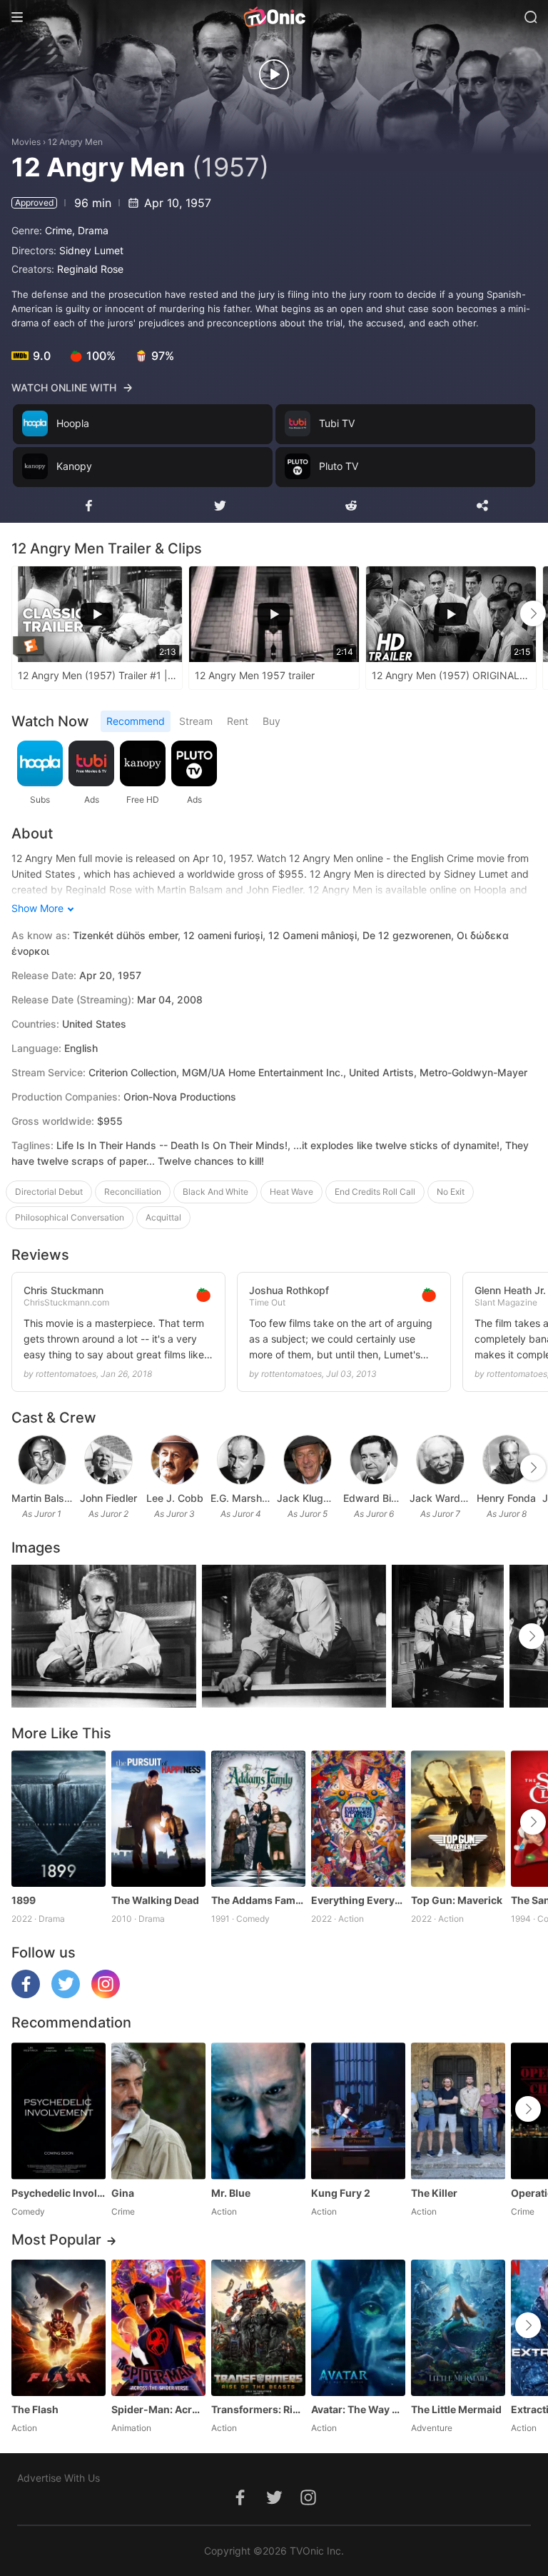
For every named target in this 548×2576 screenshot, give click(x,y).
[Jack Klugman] (308, 1460)
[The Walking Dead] (158, 1819)
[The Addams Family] (258, 1819)
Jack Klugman (307, 1498)
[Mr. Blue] (258, 2111)
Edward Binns (374, 1498)
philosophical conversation (70, 1217)
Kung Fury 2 (341, 2193)
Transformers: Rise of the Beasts (258, 2409)
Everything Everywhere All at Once (358, 1900)
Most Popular (56, 2240)
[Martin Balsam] (42, 1460)
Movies (26, 142)
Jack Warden (440, 1498)
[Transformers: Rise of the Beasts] (258, 2328)
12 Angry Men (75, 142)
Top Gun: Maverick (457, 1900)
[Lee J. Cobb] (175, 1460)
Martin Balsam (42, 1498)
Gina (123, 2193)
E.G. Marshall (241, 1498)
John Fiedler (108, 1498)
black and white (215, 1192)
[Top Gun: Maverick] (458, 1819)
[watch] (274, 74)
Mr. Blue (231, 2193)
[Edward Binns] (374, 1460)
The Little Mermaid (456, 2409)
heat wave (291, 1192)
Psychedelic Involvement (59, 2193)
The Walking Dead (155, 1900)
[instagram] (106, 1994)
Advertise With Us (59, 2478)
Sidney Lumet (91, 250)
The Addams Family (258, 1900)
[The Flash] (59, 2328)
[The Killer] (458, 2111)
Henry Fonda (506, 1498)
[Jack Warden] (440, 1460)
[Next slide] (533, 613)
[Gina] (158, 2111)
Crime (59, 230)
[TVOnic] (274, 17)
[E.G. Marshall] (241, 1460)
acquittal (163, 1217)
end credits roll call (375, 1192)
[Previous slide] (21, 613)
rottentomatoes (66, 1374)
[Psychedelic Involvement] (59, 2111)
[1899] (59, 1819)
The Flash (35, 2409)
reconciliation (133, 1192)
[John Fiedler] (108, 1460)
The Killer (434, 2193)
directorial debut (49, 1192)
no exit (451, 1192)
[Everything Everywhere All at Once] (358, 1819)
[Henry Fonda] (507, 1460)
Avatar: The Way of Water (358, 2409)
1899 (24, 1900)
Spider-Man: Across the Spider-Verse (158, 2409)
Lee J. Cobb (175, 1498)
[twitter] (66, 1994)
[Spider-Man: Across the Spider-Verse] (158, 2328)
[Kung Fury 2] (358, 2111)
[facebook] (26, 1994)
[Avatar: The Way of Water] (358, 2328)
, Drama (90, 230)
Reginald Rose (90, 269)
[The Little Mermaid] (458, 2328)
